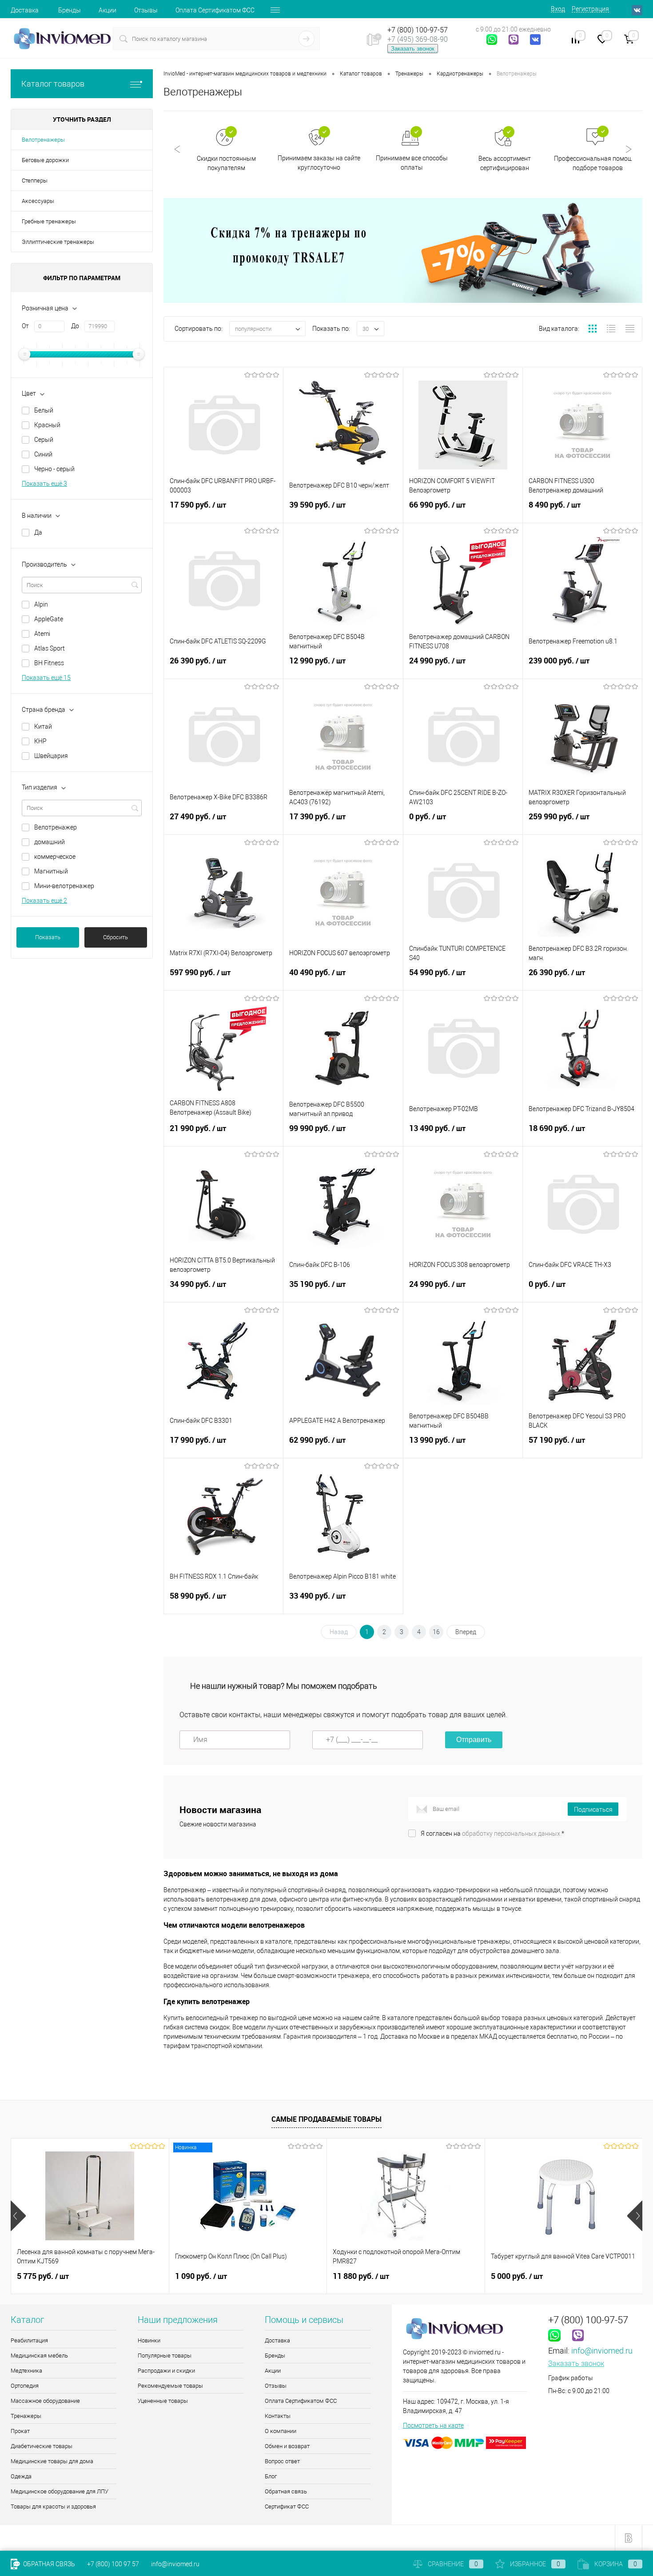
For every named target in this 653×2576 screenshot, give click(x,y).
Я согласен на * (492, 1834)
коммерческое (55, 857)
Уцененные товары (163, 2401)
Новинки (149, 2340)
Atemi (42, 634)
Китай (43, 726)
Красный (47, 425)
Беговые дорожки (45, 160)
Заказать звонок (413, 49)
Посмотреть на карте (433, 2425)
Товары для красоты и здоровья (53, 2507)
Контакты (278, 2416)
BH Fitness (49, 663)
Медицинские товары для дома (52, 2461)
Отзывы (146, 10)
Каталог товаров (53, 84)
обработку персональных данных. (512, 1834)
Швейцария (51, 756)
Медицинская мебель (39, 2356)
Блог (271, 2476)
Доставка (25, 10)
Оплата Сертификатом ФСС (215, 10)
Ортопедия (25, 2386)
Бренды (70, 10)
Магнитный (51, 871)
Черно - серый (54, 469)
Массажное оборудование (45, 2401)
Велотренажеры (43, 140)
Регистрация (590, 9)
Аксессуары (38, 201)
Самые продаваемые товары (326, 2119)
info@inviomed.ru (602, 2351)
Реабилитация (29, 2340)
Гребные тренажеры (49, 221)
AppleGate (49, 619)
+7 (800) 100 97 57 (113, 2564)
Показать (48, 937)
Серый (44, 440)
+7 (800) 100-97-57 (418, 30)
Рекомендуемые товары (170, 2386)
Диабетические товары (42, 2446)
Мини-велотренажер (64, 886)
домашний (50, 842)
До (75, 326)
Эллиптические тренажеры (58, 242)
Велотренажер (56, 827)
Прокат (20, 2431)
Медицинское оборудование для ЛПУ (60, 2491)
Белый (44, 410)
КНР (40, 741)
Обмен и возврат (287, 2446)
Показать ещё (44, 484)
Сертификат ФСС (287, 2507)
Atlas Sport (50, 648)
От (25, 326)
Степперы (35, 181)
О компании (281, 2431)
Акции (108, 10)
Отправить (474, 1740)
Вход (558, 9)
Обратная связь (286, 2491)
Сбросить (115, 937)
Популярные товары (165, 2356)
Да (38, 532)
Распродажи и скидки (166, 2371)
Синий (43, 454)
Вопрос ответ (282, 2461)
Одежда (21, 2476)
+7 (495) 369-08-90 (418, 39)
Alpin (41, 604)
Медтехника (26, 2371)
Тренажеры (26, 2416)
